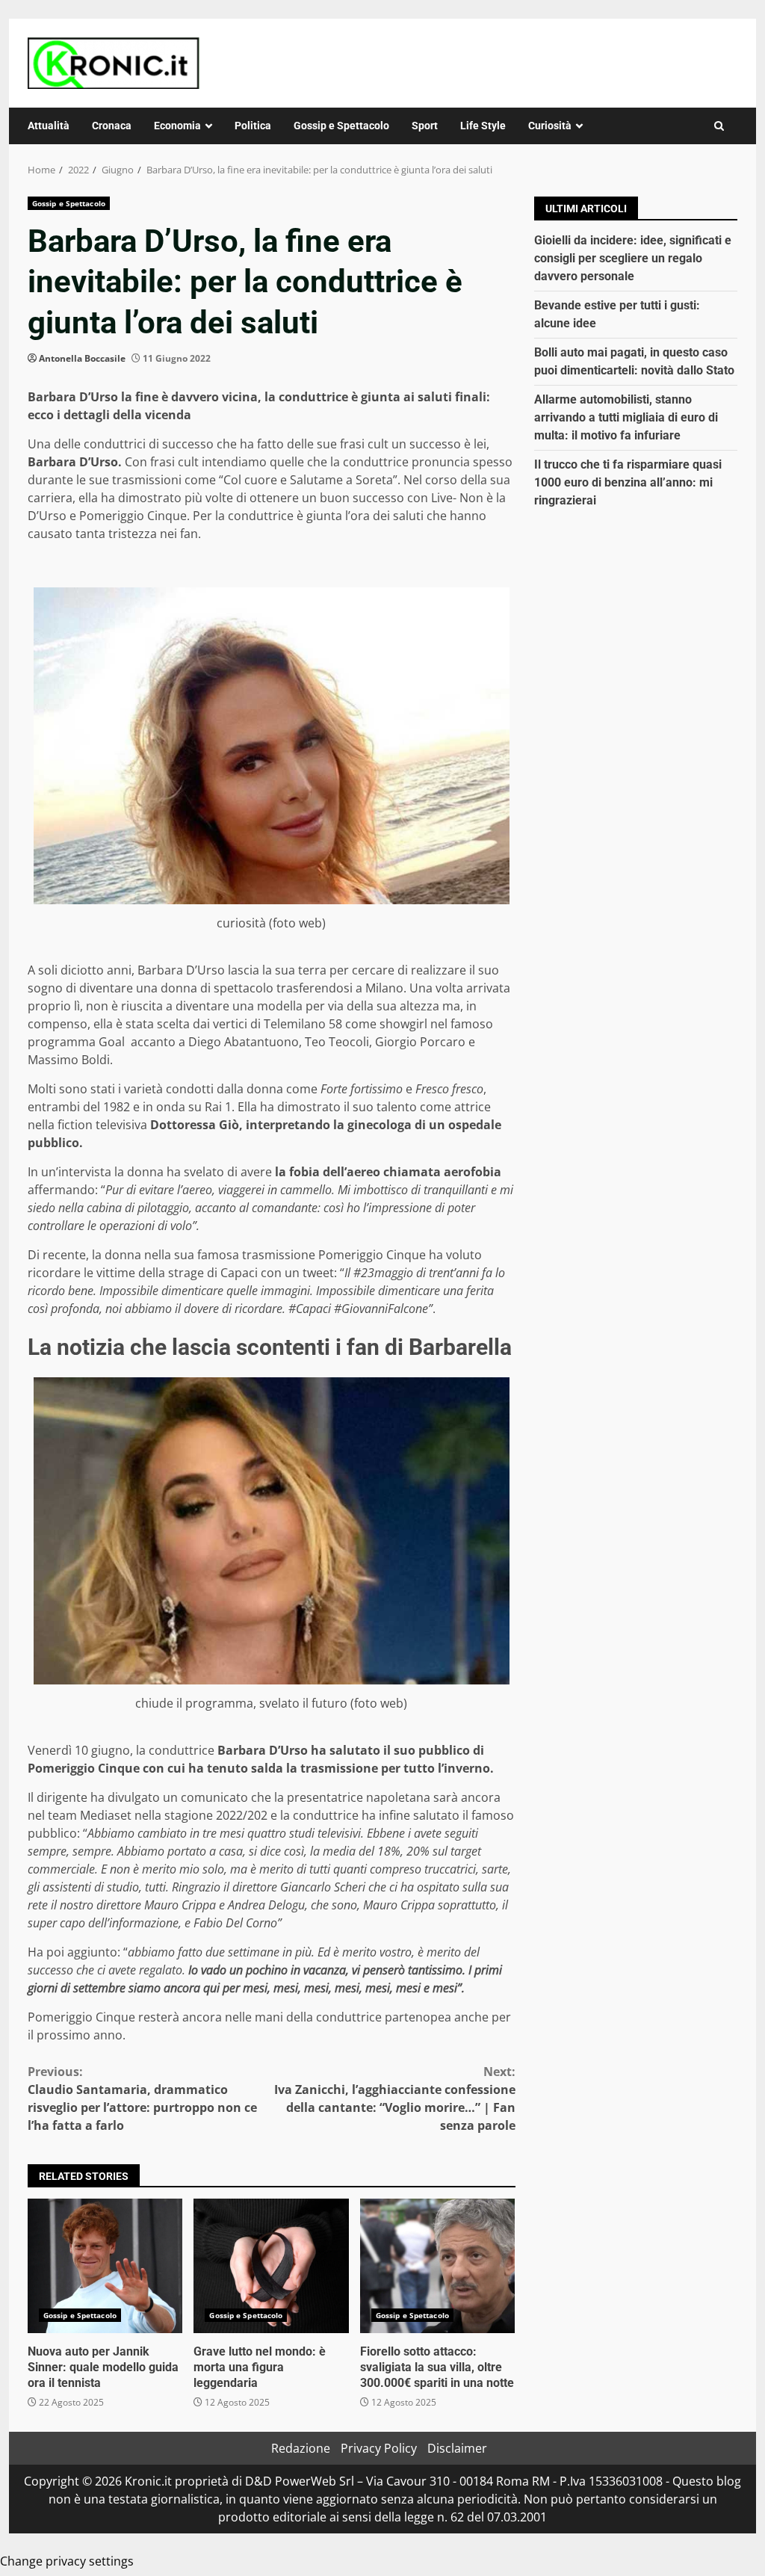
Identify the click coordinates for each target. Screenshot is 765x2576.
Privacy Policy (379, 2448)
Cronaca (112, 126)
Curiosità (550, 126)
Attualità (49, 126)
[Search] (719, 126)
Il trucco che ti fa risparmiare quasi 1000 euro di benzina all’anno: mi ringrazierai (628, 482)
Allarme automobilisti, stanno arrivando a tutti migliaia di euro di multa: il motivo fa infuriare (626, 417)
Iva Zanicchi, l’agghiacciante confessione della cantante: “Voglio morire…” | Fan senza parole (394, 2098)
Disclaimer (457, 2448)
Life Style (483, 126)
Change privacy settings (67, 2561)
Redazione (301, 2448)
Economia (177, 126)
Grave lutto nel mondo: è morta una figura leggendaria (271, 2266)
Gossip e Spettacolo (341, 126)
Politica (253, 126)
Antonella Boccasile (82, 358)
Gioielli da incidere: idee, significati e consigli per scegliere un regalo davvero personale (633, 258)
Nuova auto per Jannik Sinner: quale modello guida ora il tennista (105, 2266)
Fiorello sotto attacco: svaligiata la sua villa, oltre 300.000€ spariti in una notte (437, 2266)
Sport (425, 126)
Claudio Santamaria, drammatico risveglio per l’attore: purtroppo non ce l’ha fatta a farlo (142, 2098)
